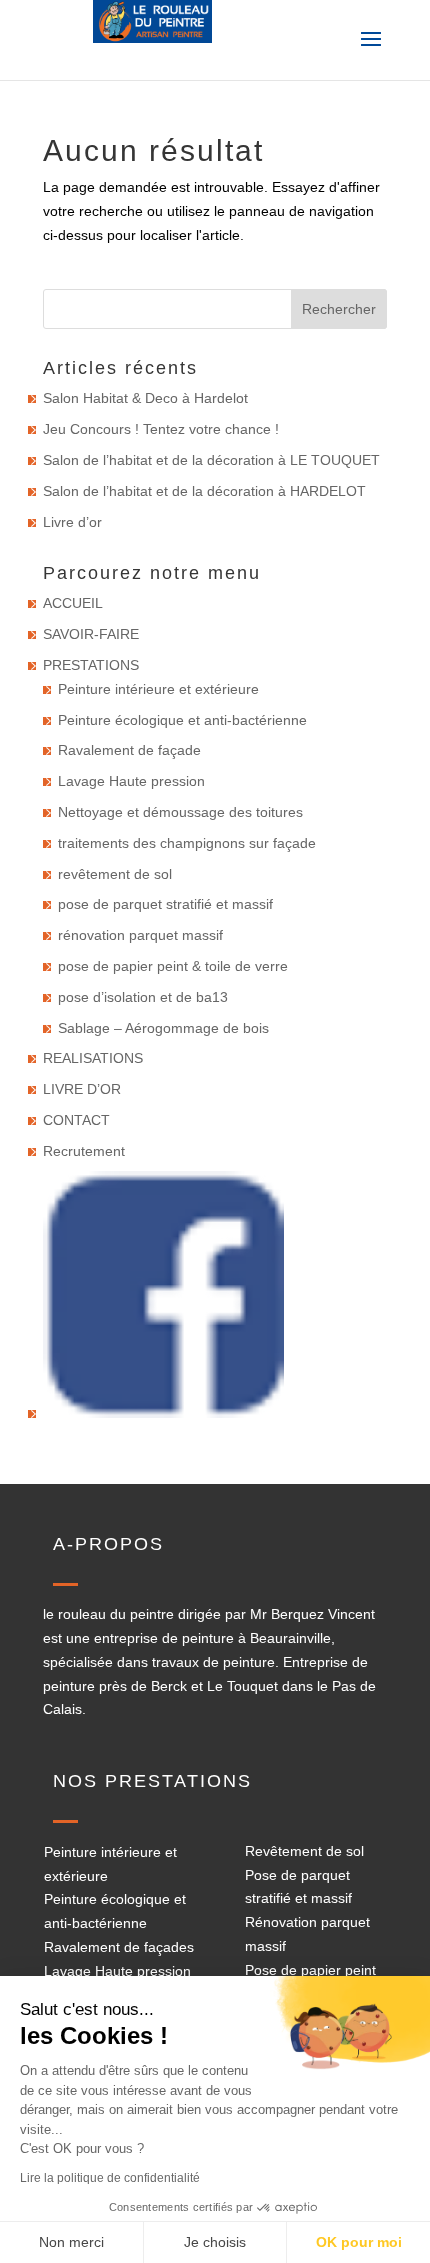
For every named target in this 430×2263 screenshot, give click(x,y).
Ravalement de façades (119, 1947)
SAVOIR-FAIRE (91, 634)
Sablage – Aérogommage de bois (163, 1028)
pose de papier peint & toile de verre (173, 966)
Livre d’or (72, 522)
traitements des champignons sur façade (187, 843)
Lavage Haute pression (131, 781)
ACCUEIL (73, 603)
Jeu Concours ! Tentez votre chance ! (161, 429)
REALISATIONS (93, 1058)
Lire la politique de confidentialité (110, 2178)
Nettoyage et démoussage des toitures (180, 812)
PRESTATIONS (91, 665)
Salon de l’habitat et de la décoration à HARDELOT (204, 491)
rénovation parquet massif (140, 935)
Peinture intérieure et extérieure (158, 689)
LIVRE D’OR (82, 1089)
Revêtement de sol (304, 1851)
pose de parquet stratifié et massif (165, 904)
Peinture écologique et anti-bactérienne (182, 720)
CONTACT (76, 1120)
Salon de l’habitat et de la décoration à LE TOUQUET (211, 460)
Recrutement (84, 1151)
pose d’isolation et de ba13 (143, 997)
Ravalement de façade (129, 750)
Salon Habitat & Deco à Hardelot (145, 398)
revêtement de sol (115, 874)
